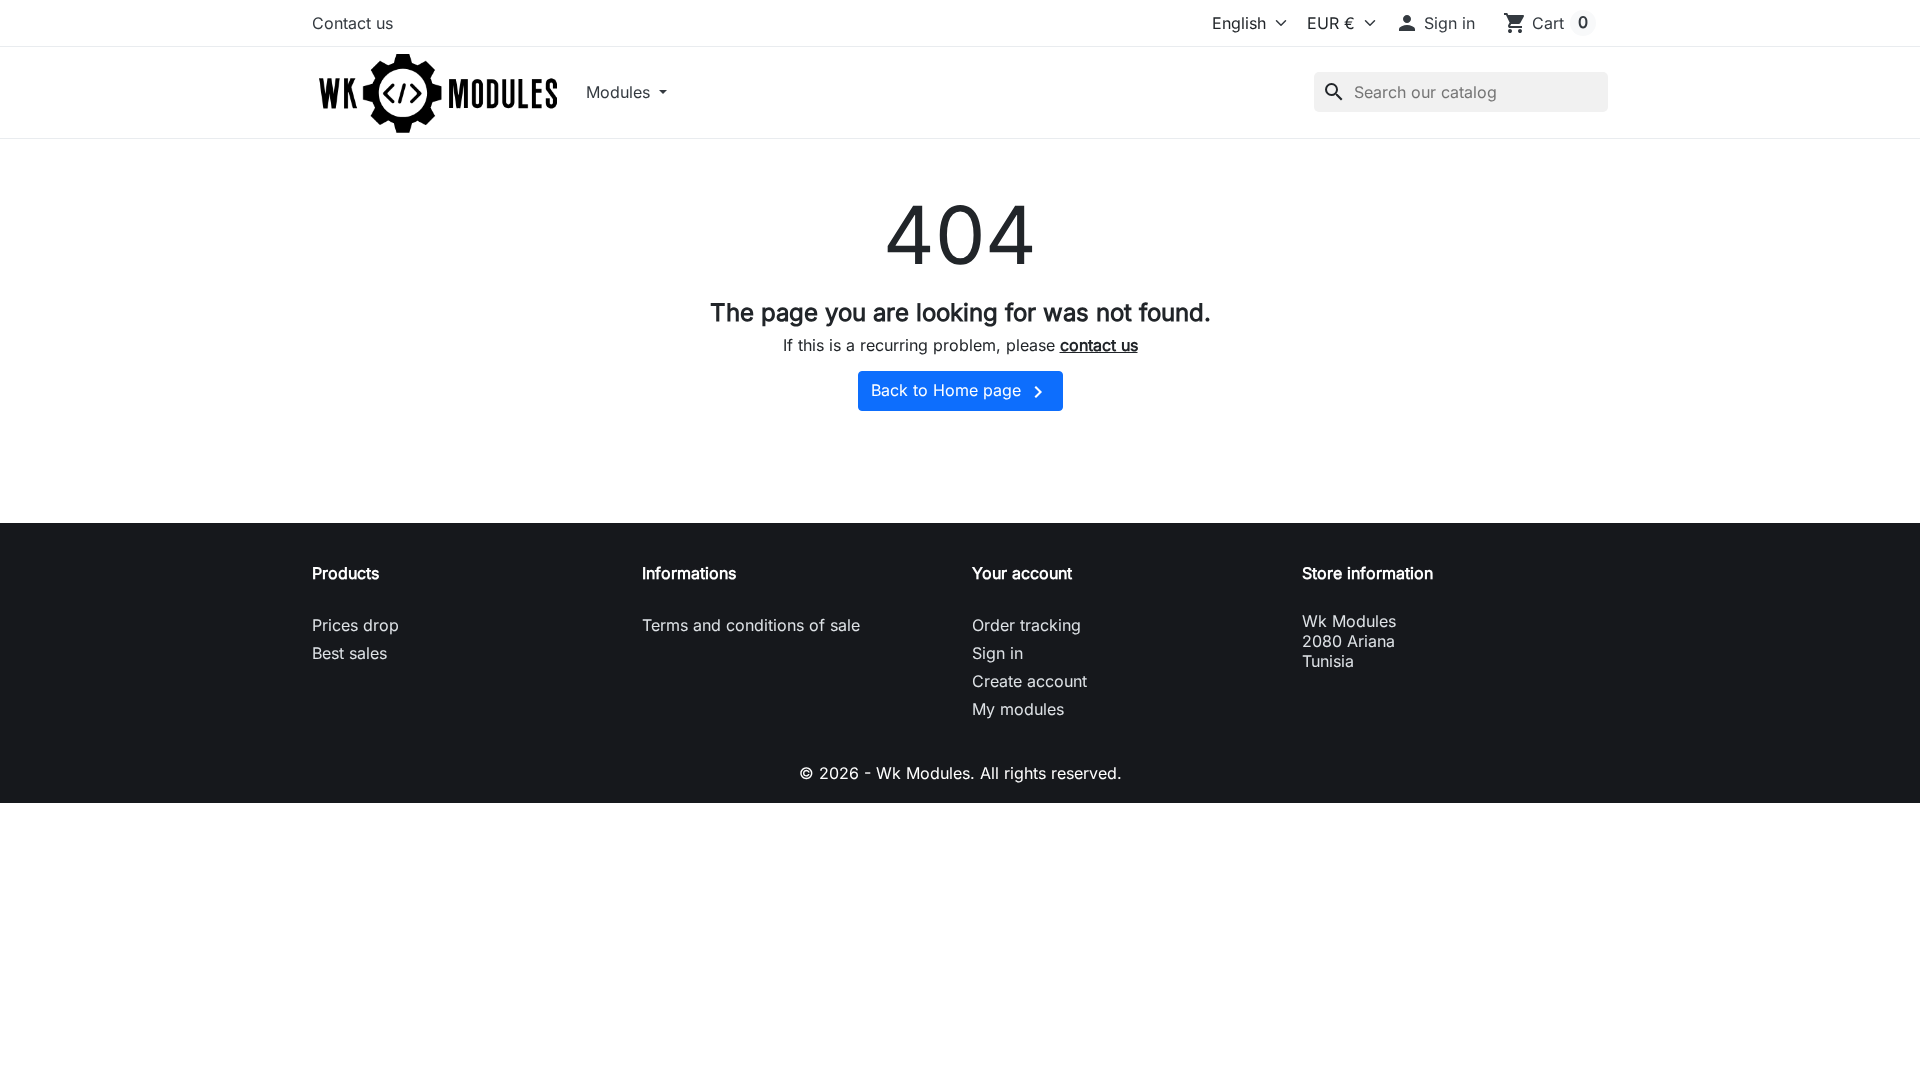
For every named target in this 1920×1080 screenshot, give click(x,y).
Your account (1022, 573)
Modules (620, 92)
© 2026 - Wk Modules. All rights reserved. (960, 773)
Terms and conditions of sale (751, 625)
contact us (1099, 345)
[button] (1435, 23)
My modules (1018, 709)
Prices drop (355, 625)
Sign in (997, 653)
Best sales (349, 653)
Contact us (352, 23)
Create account (1029, 681)
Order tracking (1026, 625)
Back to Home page (960, 392)
